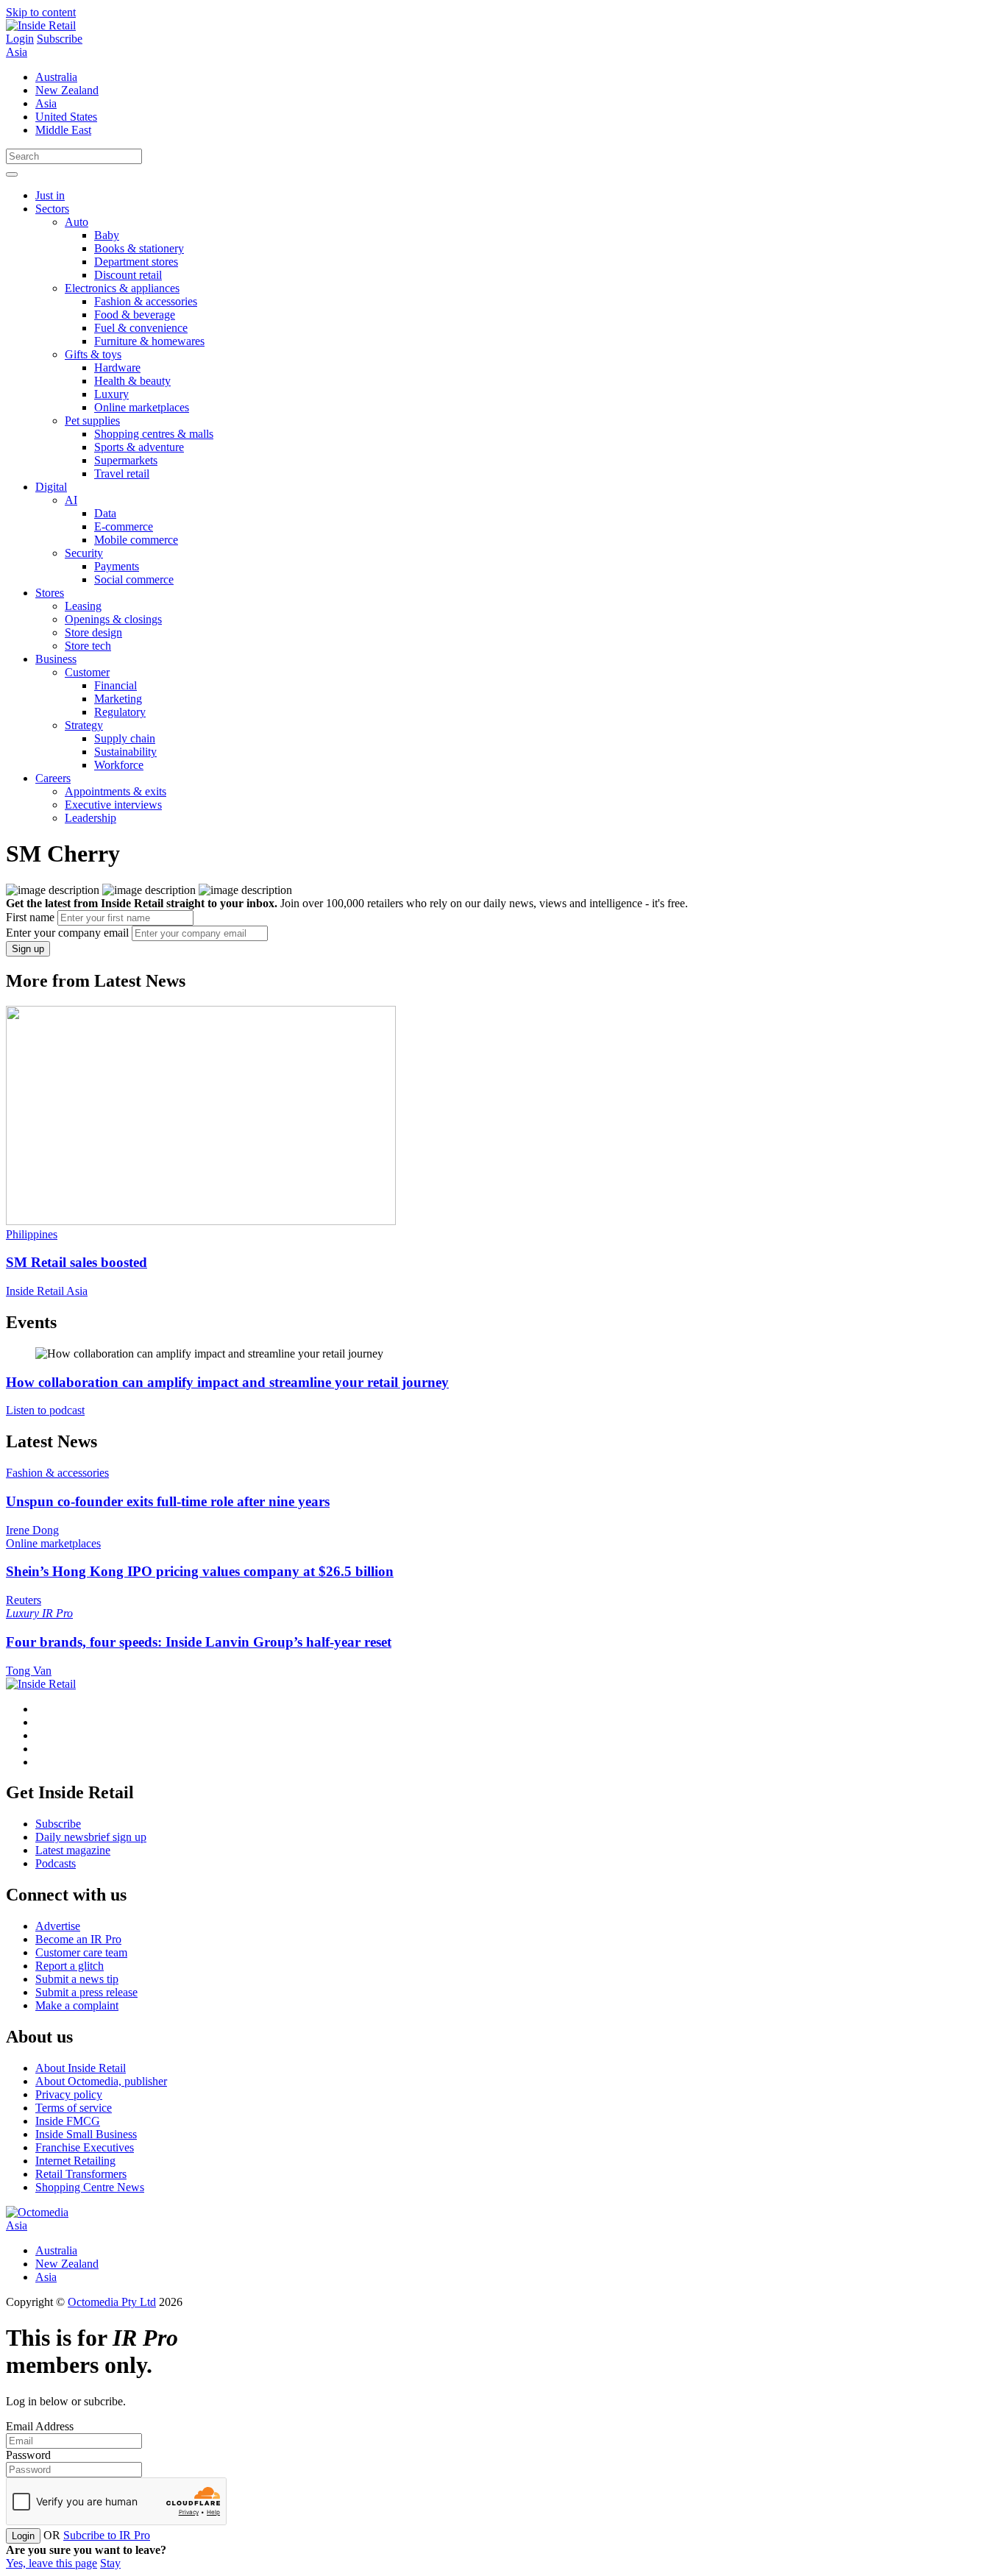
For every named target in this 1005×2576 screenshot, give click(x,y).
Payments (117, 566)
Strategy (84, 725)
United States (66, 117)
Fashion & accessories (146, 301)
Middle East (63, 130)
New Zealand (67, 90)
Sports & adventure (139, 447)
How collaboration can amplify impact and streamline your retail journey (227, 1382)
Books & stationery (139, 248)
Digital (51, 487)
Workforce (119, 765)
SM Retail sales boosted (77, 1262)
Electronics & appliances (122, 288)
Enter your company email (67, 933)
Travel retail (122, 473)
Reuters (24, 1600)
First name (30, 917)
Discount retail (128, 275)
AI (71, 500)
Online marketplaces (142, 407)
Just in (50, 195)
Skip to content (41, 12)
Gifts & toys (93, 354)
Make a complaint (77, 2005)
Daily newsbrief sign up (91, 1837)
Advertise (58, 1926)
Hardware (117, 368)
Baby (107, 235)
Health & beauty (132, 381)
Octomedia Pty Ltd (112, 2302)
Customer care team (81, 1952)
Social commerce (134, 579)
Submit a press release (86, 1992)
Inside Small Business (86, 2134)
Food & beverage (135, 315)
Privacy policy (69, 2094)
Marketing (118, 699)
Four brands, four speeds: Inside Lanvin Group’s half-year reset (199, 1642)
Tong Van (29, 1671)
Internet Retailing (75, 2161)
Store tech (88, 646)
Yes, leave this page (52, 2563)
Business (56, 659)
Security (84, 553)
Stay (110, 2563)
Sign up (28, 949)
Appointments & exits (116, 791)
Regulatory (120, 712)
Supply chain (125, 738)
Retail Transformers (81, 2174)
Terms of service (74, 2108)
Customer (87, 672)
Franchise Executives (85, 2147)
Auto (77, 222)
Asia (17, 52)
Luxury (111, 394)
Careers (53, 778)
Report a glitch (70, 1966)
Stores (50, 593)
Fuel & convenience (141, 328)
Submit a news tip (77, 1979)
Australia (56, 77)
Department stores (136, 262)
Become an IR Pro (78, 1939)
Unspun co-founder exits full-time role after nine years (168, 1501)
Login (20, 39)
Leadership (90, 818)
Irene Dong (32, 1530)
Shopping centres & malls (154, 434)
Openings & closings (113, 619)
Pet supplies (92, 421)
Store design (93, 632)
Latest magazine (73, 1850)
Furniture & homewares (149, 341)
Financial (116, 685)
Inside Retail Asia (47, 1291)
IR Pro (57, 1613)
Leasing (83, 606)
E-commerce (124, 526)
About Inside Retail (81, 2068)
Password (28, 2455)
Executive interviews (113, 805)
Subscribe (60, 39)
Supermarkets (126, 460)
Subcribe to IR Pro (107, 2535)
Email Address (40, 2426)
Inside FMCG (68, 2121)
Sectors (52, 209)
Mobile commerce (136, 540)
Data (105, 513)
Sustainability (125, 752)
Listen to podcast (45, 1410)
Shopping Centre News (90, 2187)
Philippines (32, 1234)
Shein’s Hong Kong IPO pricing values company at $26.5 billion (200, 1571)
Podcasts (56, 1863)
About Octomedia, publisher (101, 2081)
